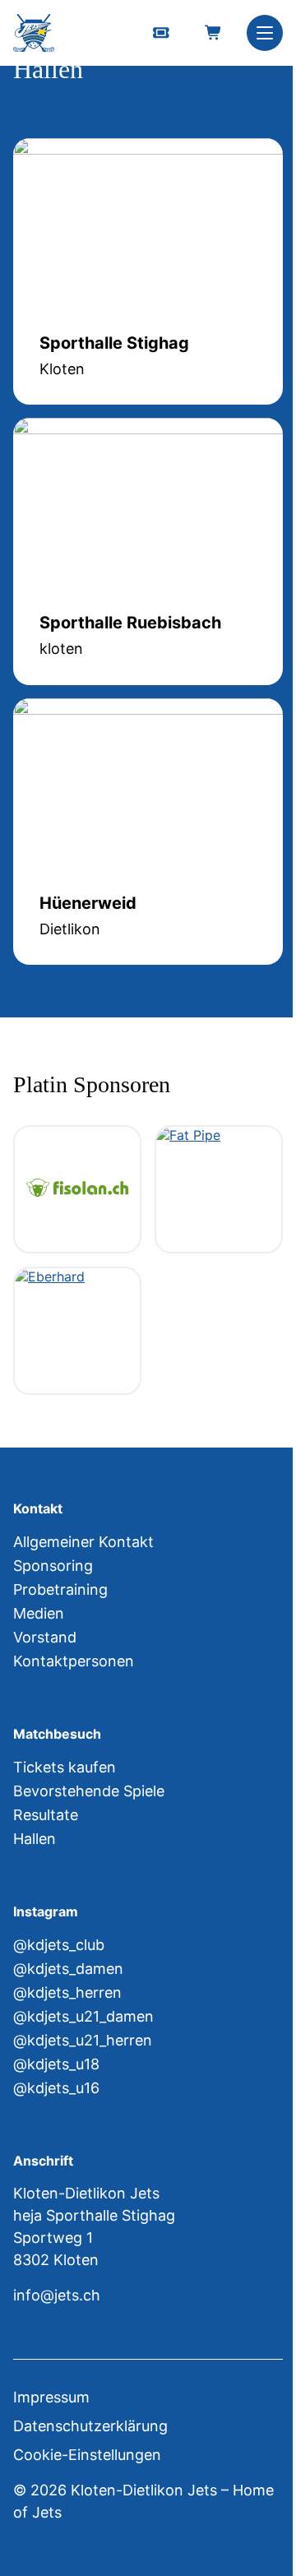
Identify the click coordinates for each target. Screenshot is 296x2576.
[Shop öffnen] (214, 33)
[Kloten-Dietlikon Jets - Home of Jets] (34, 33)
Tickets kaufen (65, 1767)
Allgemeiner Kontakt (83, 1542)
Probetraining (60, 1589)
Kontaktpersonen (74, 1661)
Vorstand (45, 1637)
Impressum (51, 2397)
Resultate (46, 1815)
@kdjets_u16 (56, 2088)
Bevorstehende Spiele (89, 1791)
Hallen (35, 1839)
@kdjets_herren (67, 1992)
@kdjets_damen (68, 1969)
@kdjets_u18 (56, 2064)
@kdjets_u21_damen (83, 2016)
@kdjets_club (59, 1945)
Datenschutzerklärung (90, 2426)
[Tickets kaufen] (161, 33)
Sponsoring (53, 1566)
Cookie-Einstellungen (87, 2455)
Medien (39, 1613)
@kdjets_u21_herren (83, 2040)
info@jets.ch (57, 2295)
